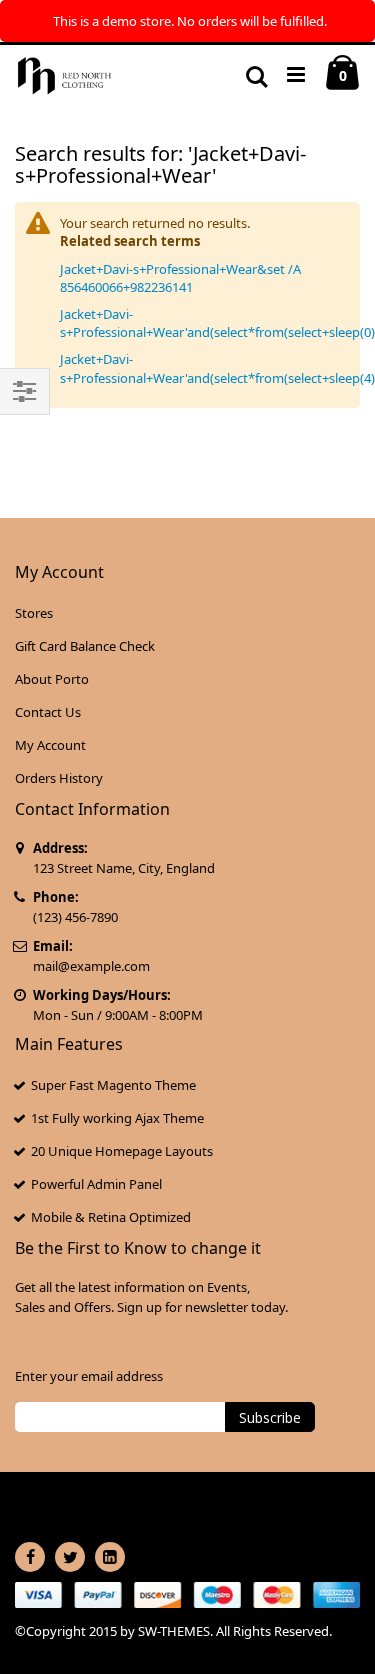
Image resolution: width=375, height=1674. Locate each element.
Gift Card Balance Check (85, 646)
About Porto (52, 679)
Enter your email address (89, 1376)
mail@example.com (91, 966)
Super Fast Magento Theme (113, 1085)
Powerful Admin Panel (96, 1184)
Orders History (59, 778)
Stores (34, 613)
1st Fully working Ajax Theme (117, 1118)
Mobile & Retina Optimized (111, 1217)
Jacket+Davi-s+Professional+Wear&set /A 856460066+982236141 (180, 278)
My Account (50, 745)
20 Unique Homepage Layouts (122, 1151)
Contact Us (48, 712)
